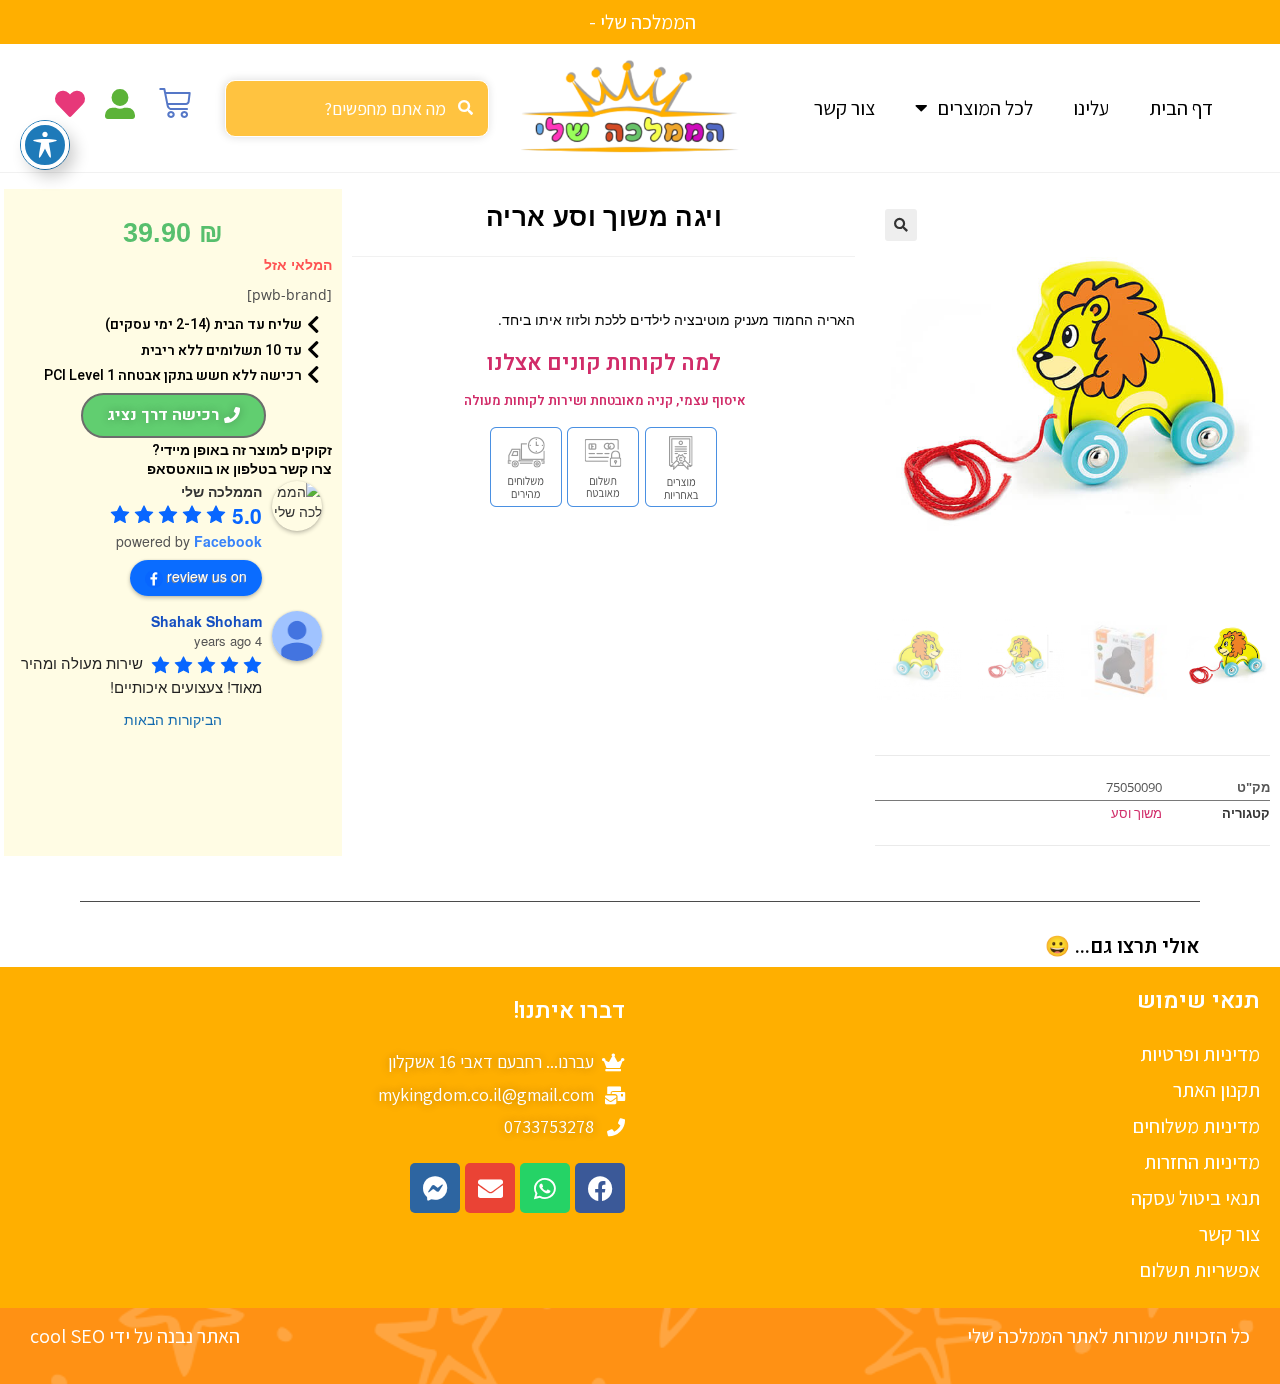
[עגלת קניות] (175, 103)
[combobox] (357, 108)
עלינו (1091, 108)
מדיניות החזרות (1202, 1162)
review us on (207, 576)
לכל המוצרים (985, 108)
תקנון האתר (1216, 1090)
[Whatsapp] (545, 1188)
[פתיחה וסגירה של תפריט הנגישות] (45, 145)
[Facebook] (600, 1188)
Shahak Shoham (206, 621)
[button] (901, 225)
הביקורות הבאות (173, 719)
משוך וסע (1136, 813)
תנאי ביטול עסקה (1195, 1198)
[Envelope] (490, 1188)
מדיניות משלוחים (1196, 1126)
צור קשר (844, 108)
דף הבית (1181, 108)
